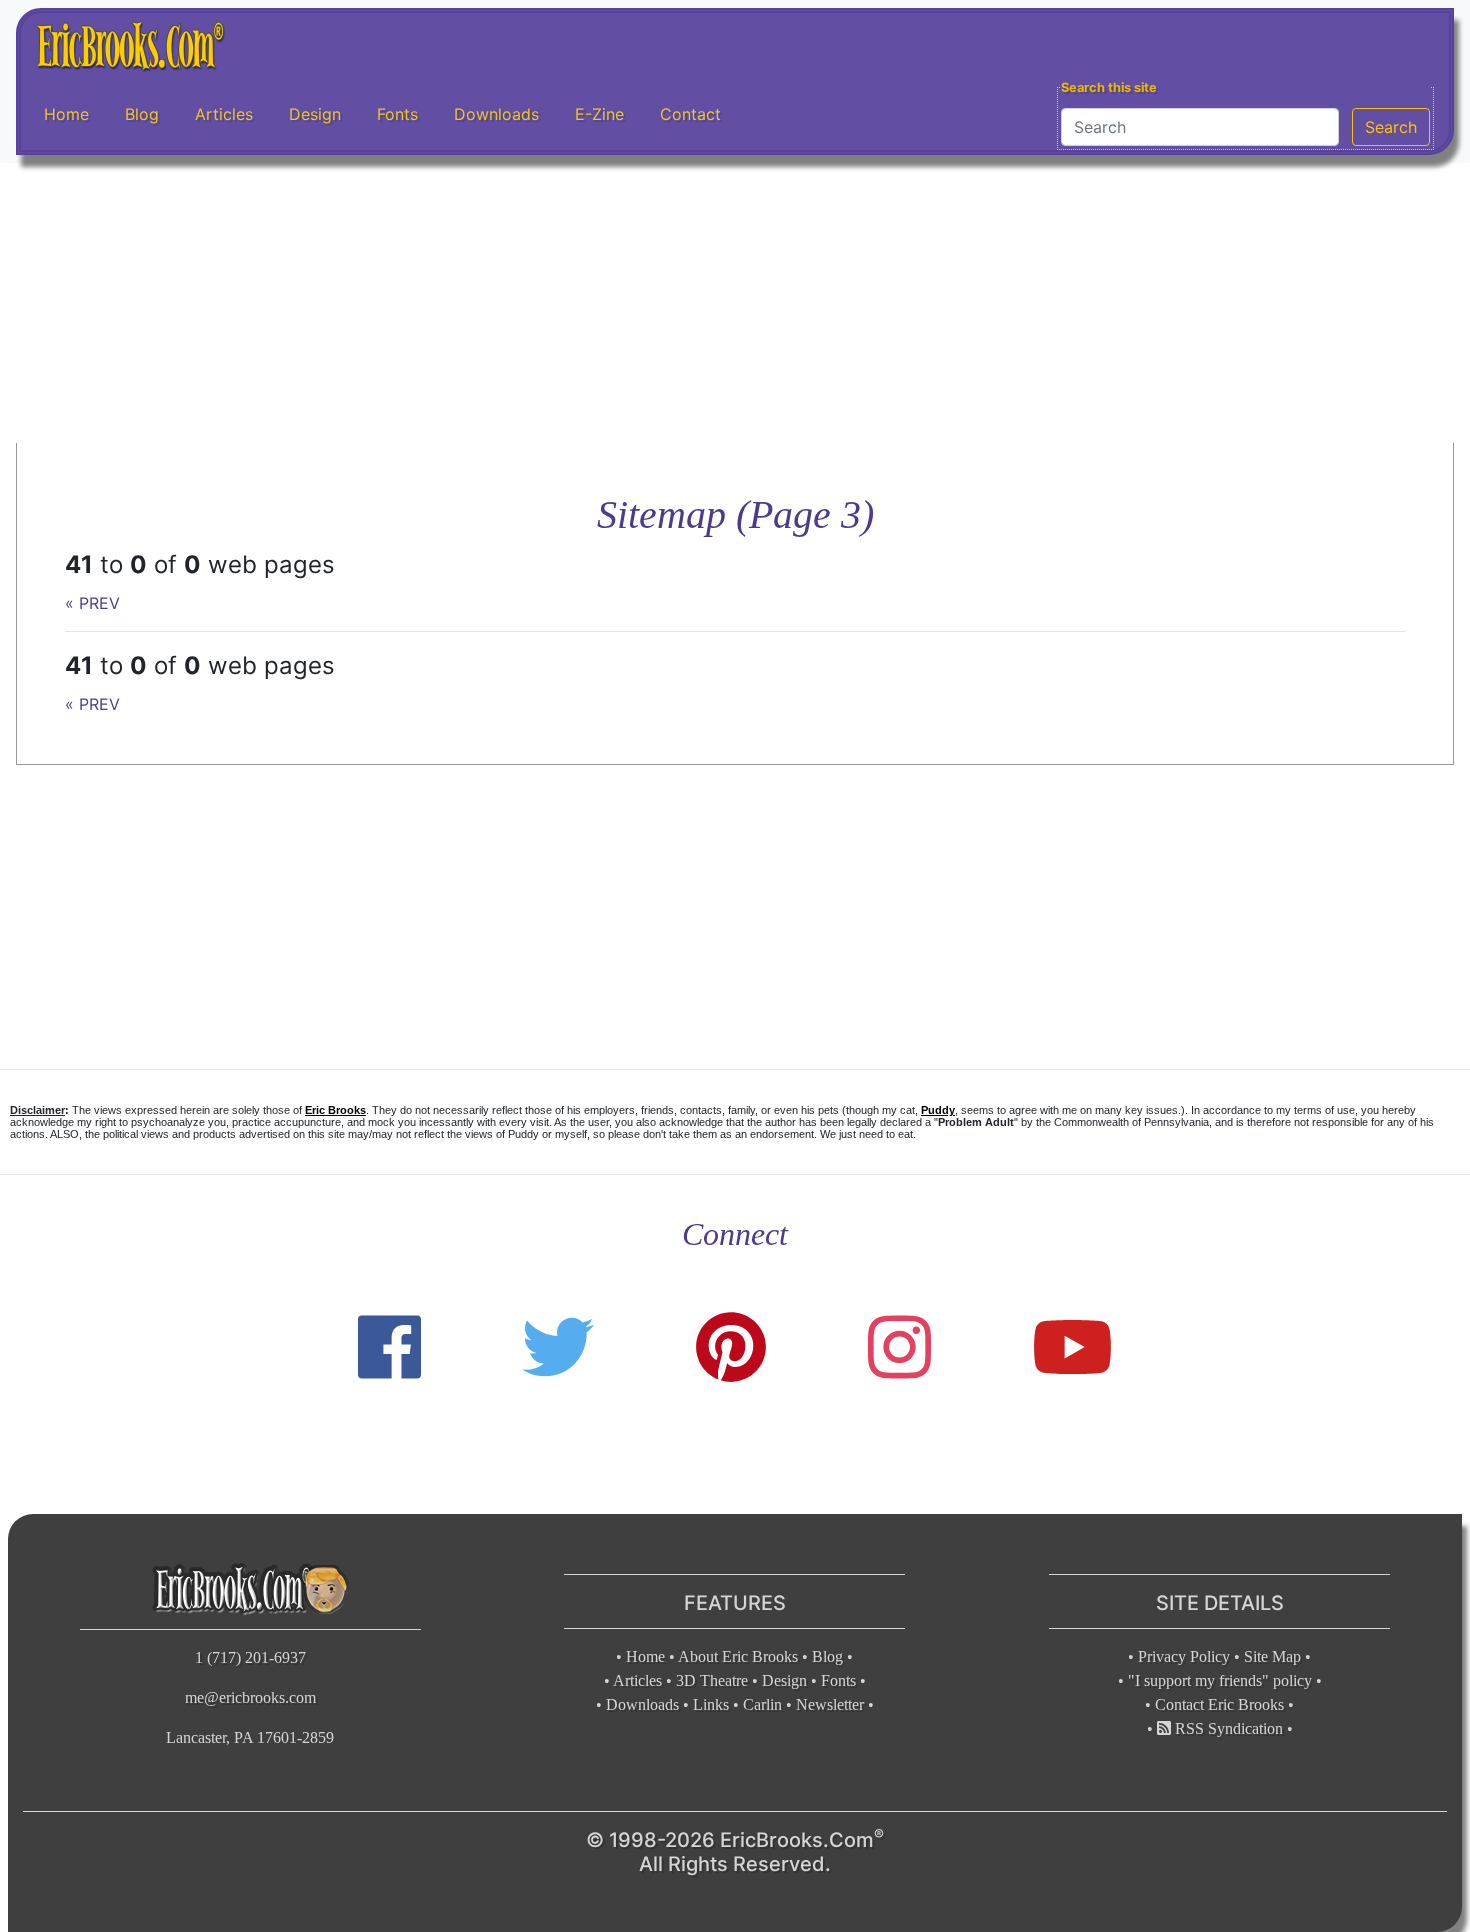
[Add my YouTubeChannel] (1072, 1347)
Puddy (938, 1110)
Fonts (397, 114)
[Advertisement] (735, 303)
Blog (142, 114)
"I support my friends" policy (1220, 1680)
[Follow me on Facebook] (389, 1347)
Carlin (762, 1704)
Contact (690, 114)
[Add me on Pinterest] (731, 1347)
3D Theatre (712, 1680)
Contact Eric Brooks (1219, 1704)
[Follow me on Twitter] (558, 1347)
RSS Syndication (1227, 1728)
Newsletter (830, 1704)
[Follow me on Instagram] (899, 1347)
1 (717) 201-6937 (250, 1657)
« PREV (92, 603)
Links (711, 1704)
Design (315, 114)
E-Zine (599, 114)
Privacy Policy (1184, 1656)
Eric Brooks (335, 1110)
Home (66, 114)
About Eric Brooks (738, 1656)
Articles (224, 114)
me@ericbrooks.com (250, 1697)
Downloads (496, 114)
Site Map (1272, 1656)
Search (1391, 127)
